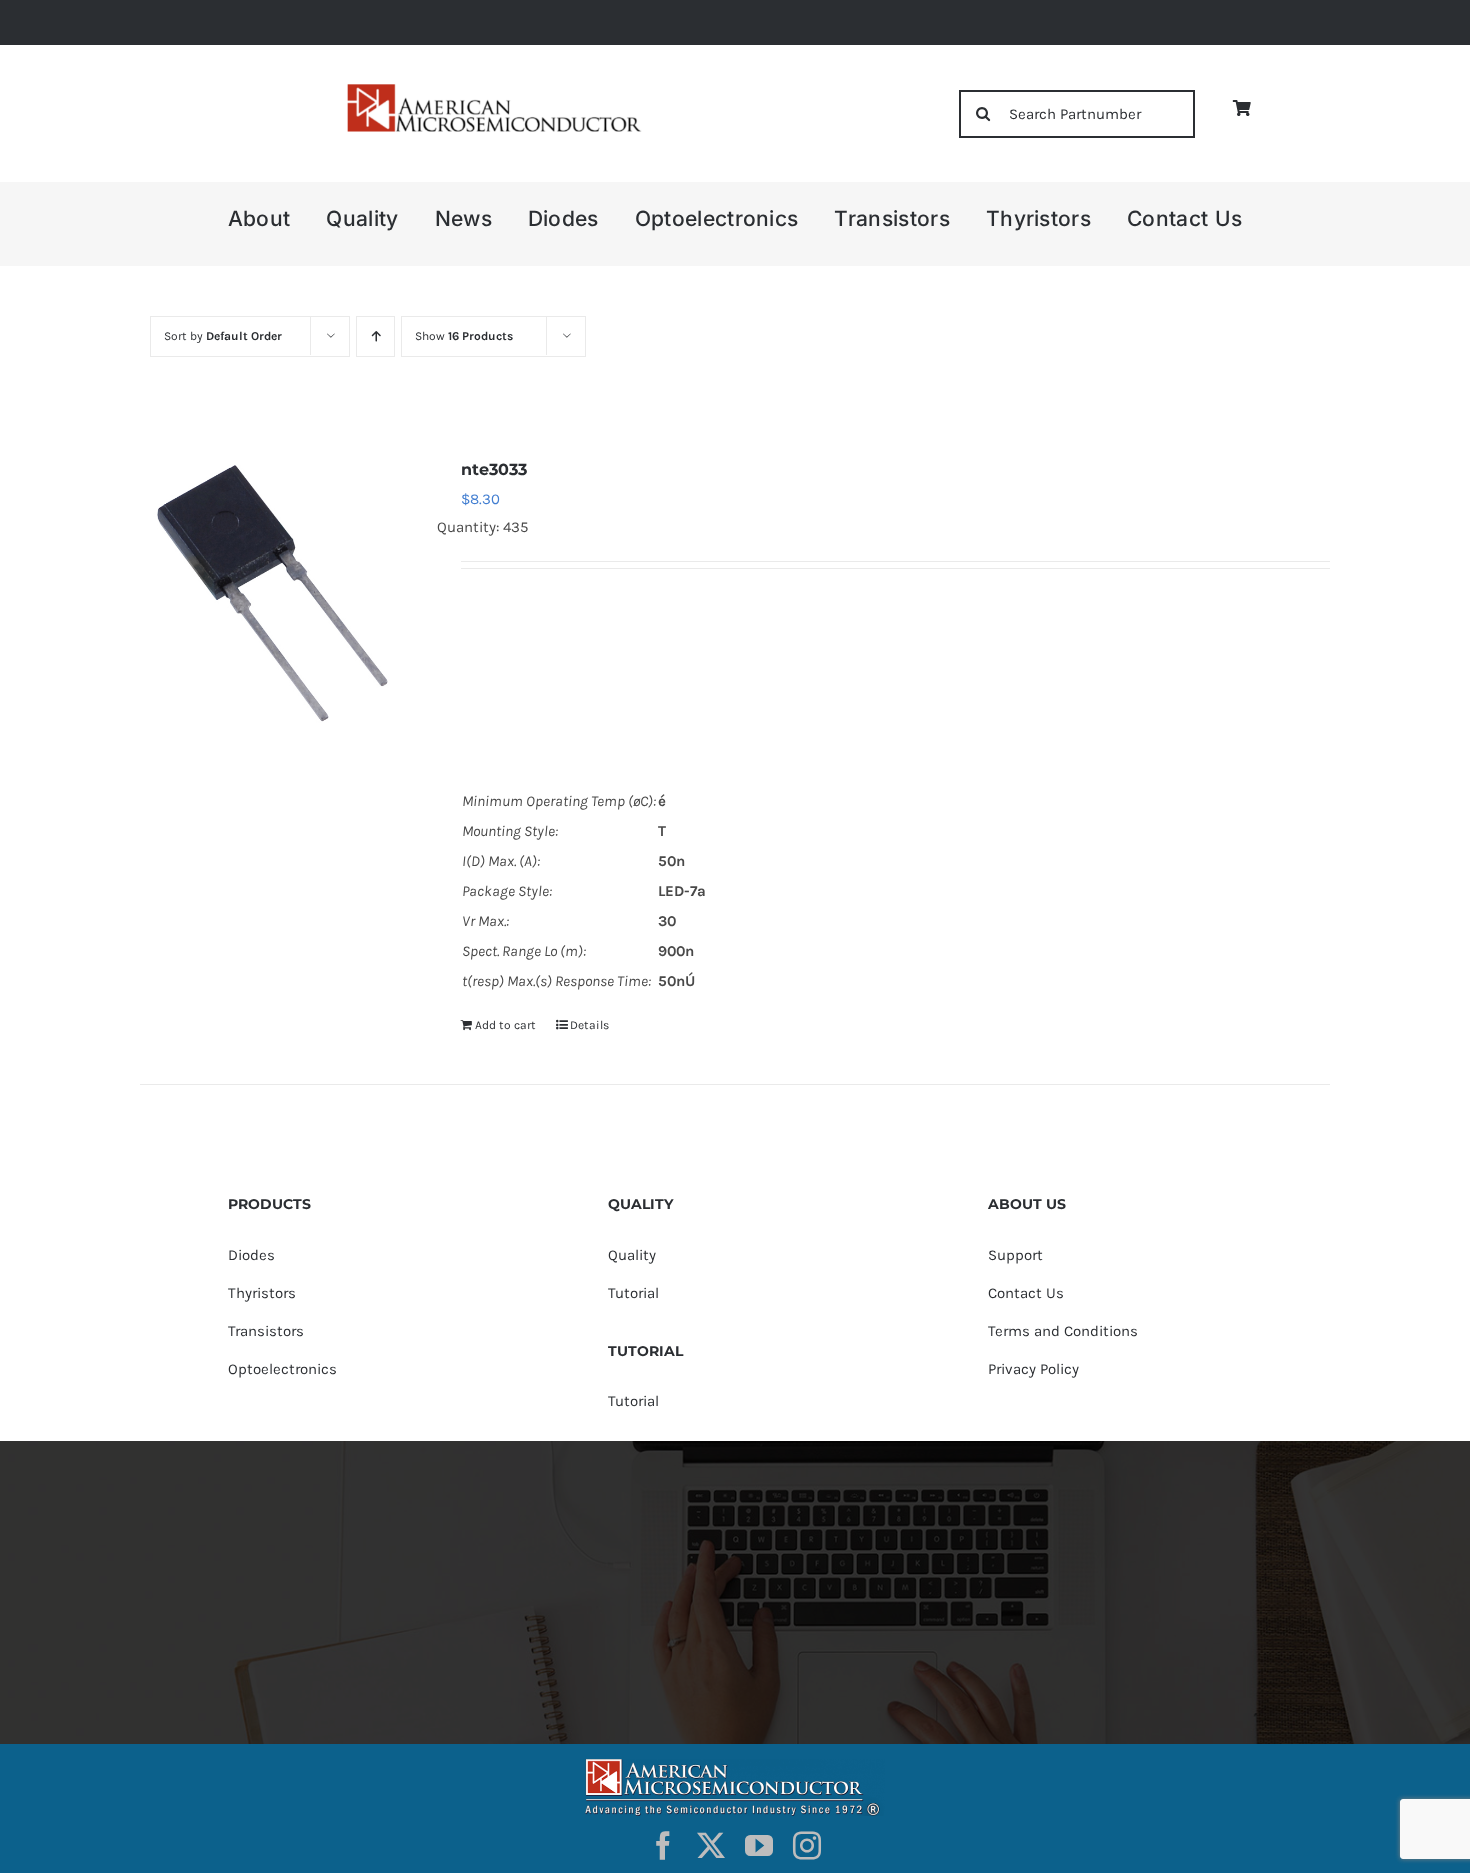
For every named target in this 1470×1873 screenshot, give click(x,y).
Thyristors (262, 1293)
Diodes (251, 1255)
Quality (632, 1255)
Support (1015, 1255)
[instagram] (807, 1846)
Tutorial (633, 1293)
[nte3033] (277, 592)
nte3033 (494, 469)
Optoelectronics (282, 1369)
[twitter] (711, 1846)
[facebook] (663, 1846)
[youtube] (759, 1846)
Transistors (266, 1331)
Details (589, 1025)
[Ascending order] (375, 336)
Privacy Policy (1033, 1369)
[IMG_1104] (492, 89)
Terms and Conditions (1063, 1331)
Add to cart (505, 1025)
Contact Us (1026, 1293)
